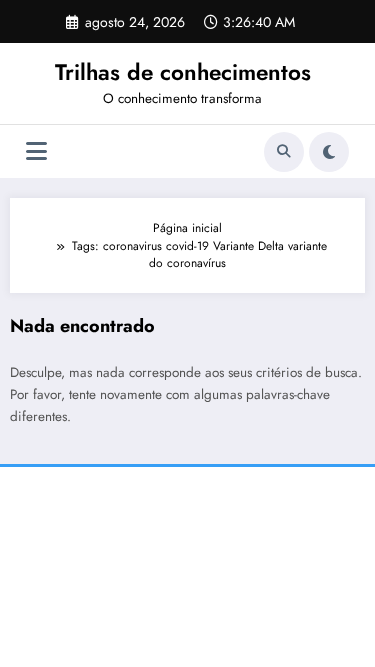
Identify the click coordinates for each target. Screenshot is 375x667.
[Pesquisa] (284, 152)
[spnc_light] (329, 152)
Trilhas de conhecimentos (183, 72)
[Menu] (36, 151)
